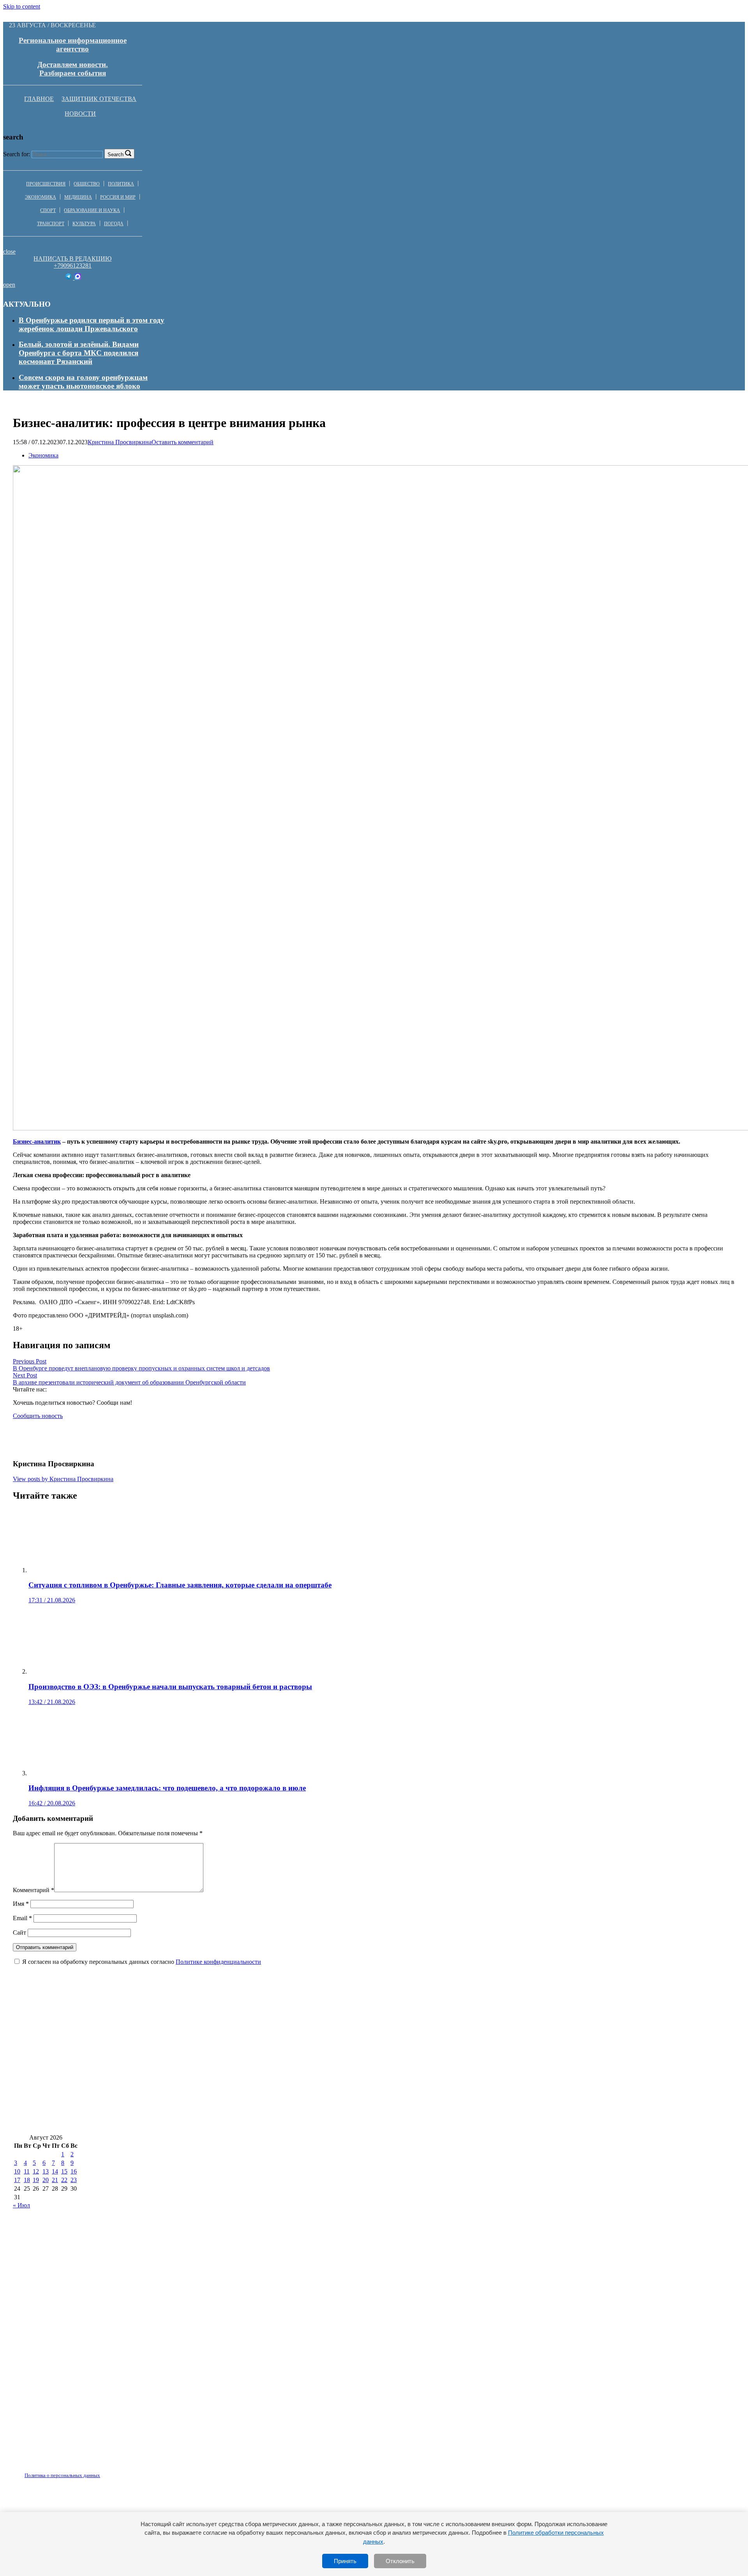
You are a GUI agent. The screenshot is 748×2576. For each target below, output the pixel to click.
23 (74, 2180)
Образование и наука (92, 210)
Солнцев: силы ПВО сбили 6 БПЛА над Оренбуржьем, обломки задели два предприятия (474, 2030)
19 (36, 2180)
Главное (39, 99)
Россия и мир (118, 197)
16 (74, 2171)
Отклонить (400, 2561)
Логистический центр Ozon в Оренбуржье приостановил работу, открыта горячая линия (164, 2099)
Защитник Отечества (99, 99)
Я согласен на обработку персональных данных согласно (142, 1962)
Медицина (78, 197)
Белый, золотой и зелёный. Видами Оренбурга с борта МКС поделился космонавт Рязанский (79, 353)
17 (17, 2180)
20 (46, 2180)
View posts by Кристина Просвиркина (63, 1479)
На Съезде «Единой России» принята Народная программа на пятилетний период (152, 2053)
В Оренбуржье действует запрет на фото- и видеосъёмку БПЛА (376, 2122)
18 (27, 2180)
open (9, 285)
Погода (114, 224)
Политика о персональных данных (62, 2475)
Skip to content (22, 6)
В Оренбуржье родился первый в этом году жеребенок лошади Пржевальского (92, 324)
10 (17, 2171)
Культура (84, 224)
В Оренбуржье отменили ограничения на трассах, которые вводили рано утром (148, 2076)
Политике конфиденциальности (218, 1962)
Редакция (56, 2471)
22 (64, 2180)
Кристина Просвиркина (120, 442)
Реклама (93, 2471)
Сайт (19, 1932)
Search (116, 154)
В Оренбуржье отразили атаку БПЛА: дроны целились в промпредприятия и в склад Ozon (446, 2053)
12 (36, 2171)
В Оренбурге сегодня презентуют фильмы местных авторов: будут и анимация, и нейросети (168, 2030)
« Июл (21, 2205)
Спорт (48, 210)
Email (22, 1918)
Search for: (17, 154)
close (9, 252)
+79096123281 (73, 266)
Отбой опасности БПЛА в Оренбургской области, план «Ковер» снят (400, 2076)
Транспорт (51, 224)
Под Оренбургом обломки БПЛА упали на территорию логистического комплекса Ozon (465, 2099)
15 (64, 2171)
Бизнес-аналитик (37, 1141)
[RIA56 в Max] (78, 278)
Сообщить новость (38, 1416)
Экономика (41, 197)
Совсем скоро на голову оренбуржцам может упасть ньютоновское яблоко (83, 382)
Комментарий (34, 1890)
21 (55, 2180)
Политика (121, 184)
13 (46, 2171)
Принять (345, 2561)
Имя (21, 1904)
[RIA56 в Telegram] (69, 278)
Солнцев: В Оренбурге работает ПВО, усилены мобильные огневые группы (142, 2122)
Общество (87, 184)
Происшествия (46, 184)
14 (55, 2171)
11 (27, 2171)
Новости (80, 114)
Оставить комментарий (183, 442)
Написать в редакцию (72, 259)
